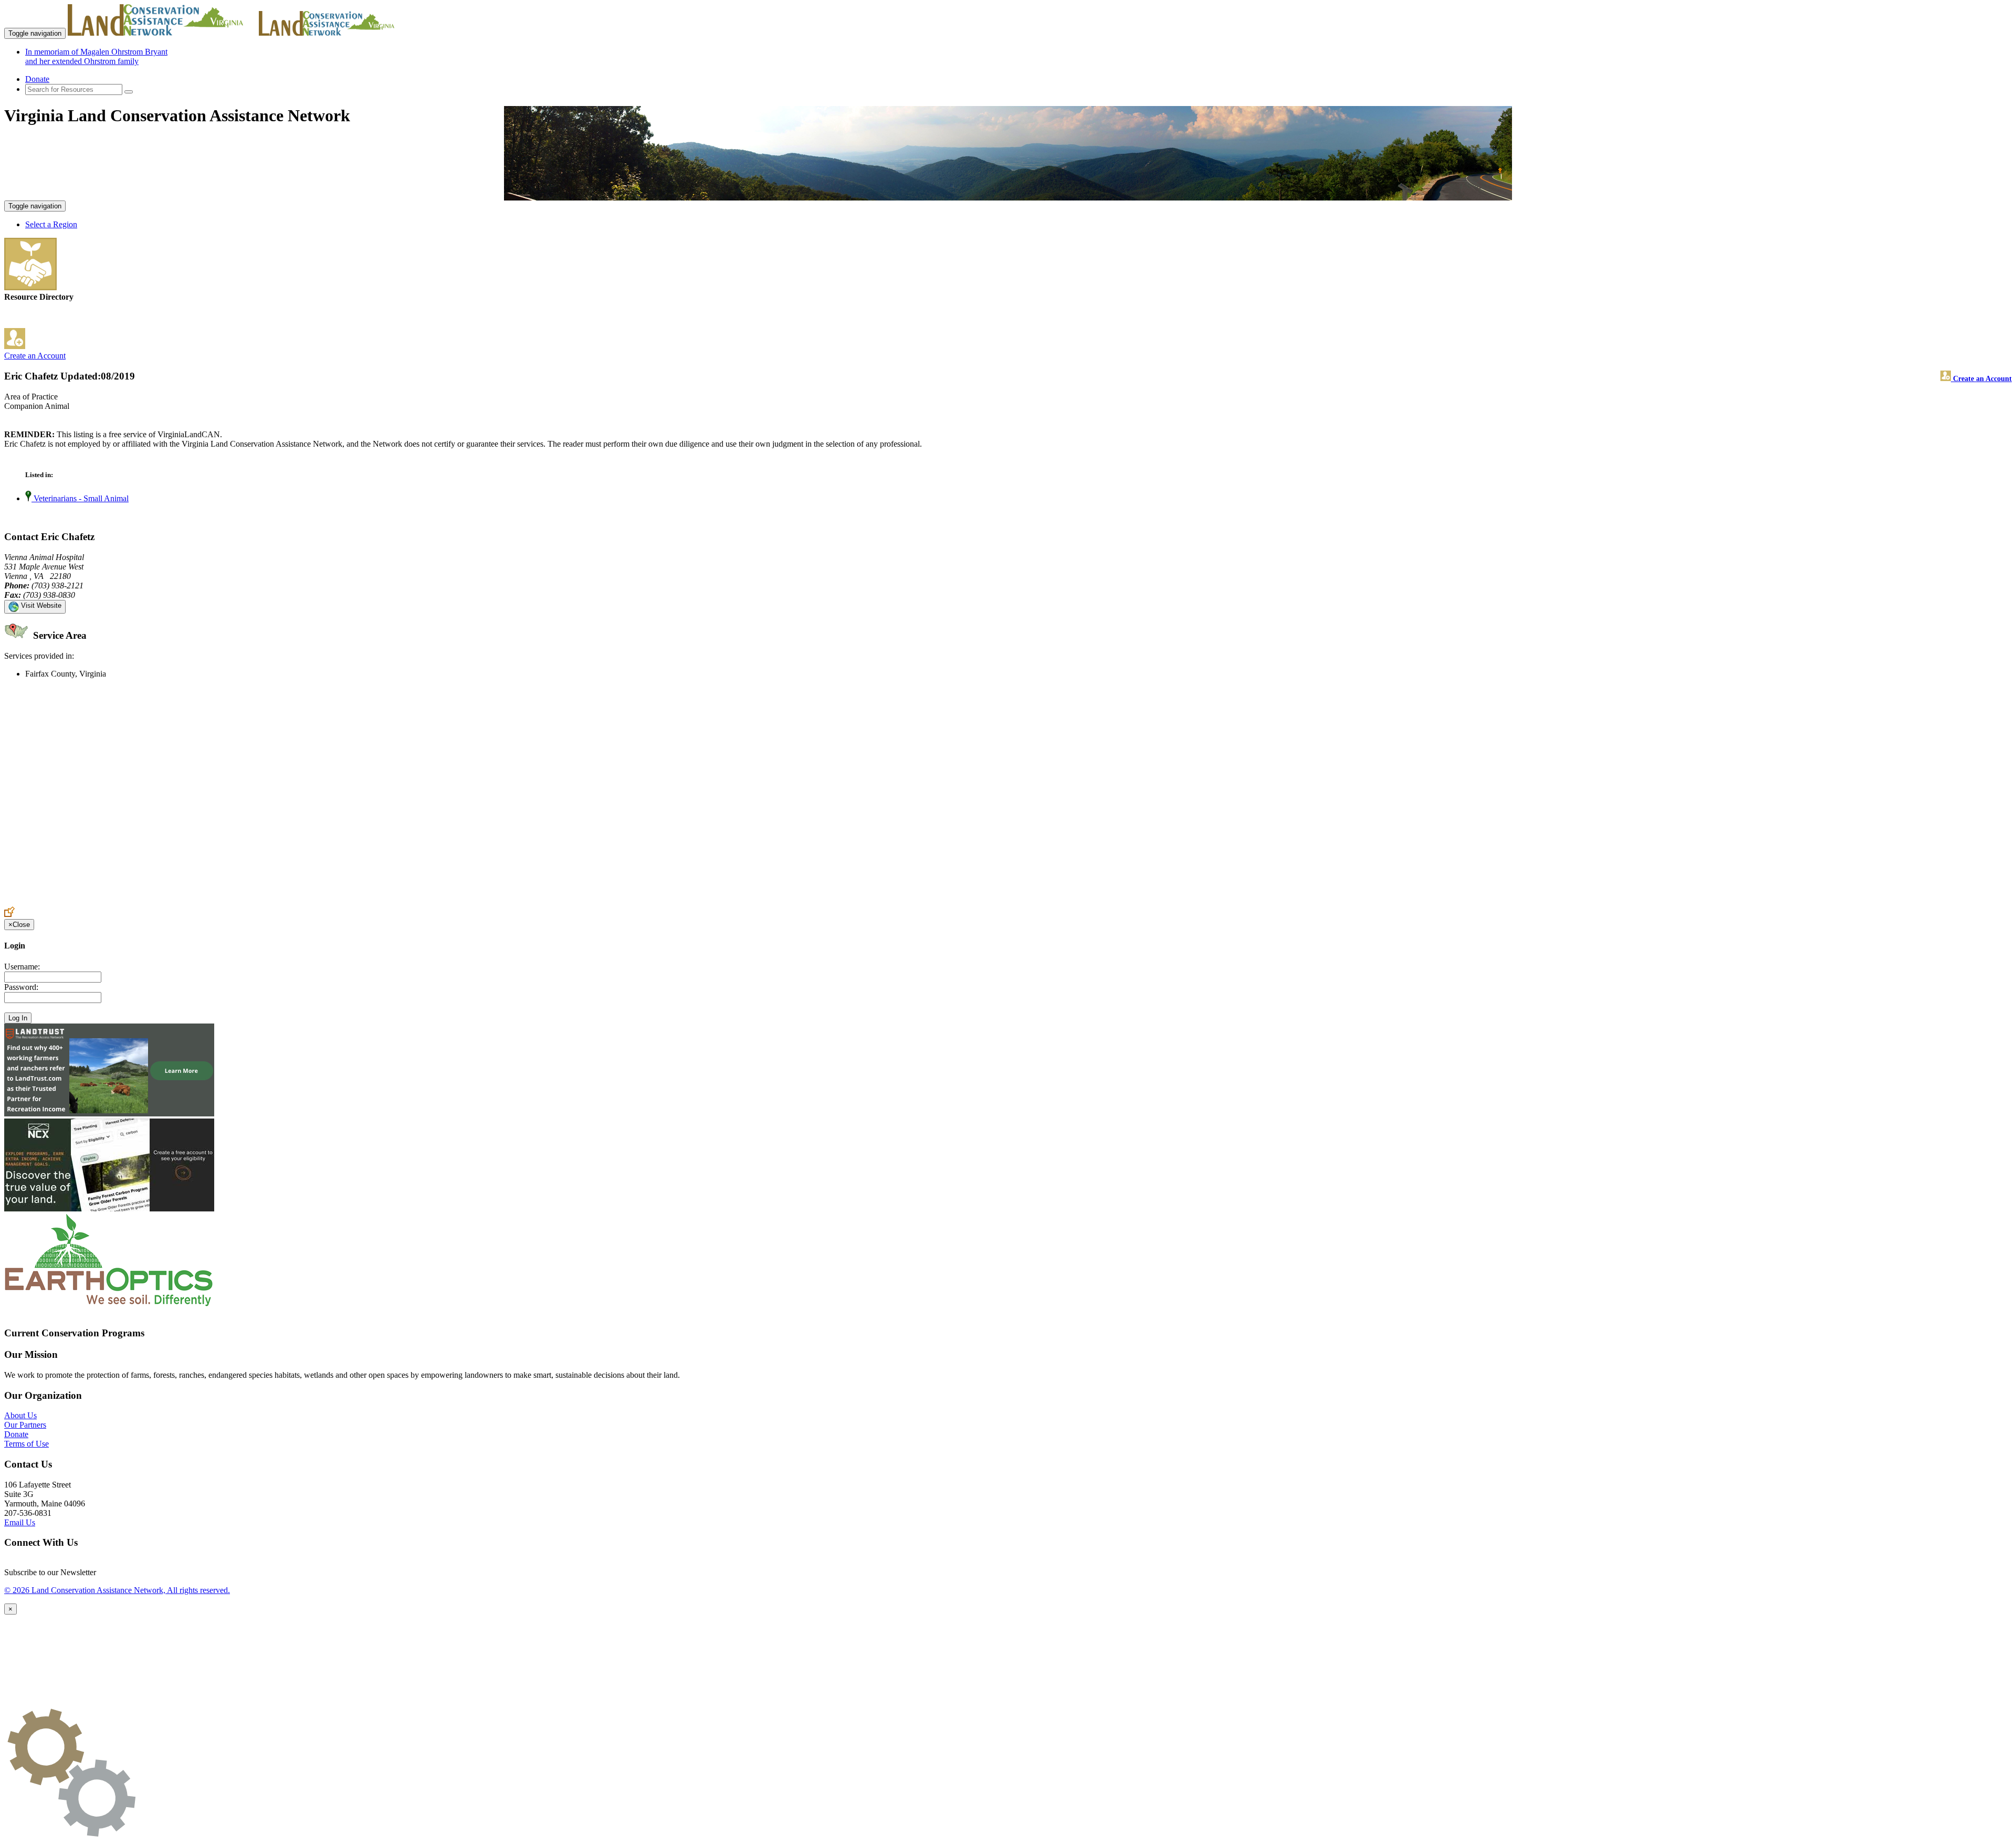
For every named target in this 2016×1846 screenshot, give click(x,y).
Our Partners (25, 1425)
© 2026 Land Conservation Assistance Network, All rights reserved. (117, 1590)
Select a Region (51, 224)
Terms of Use (27, 1444)
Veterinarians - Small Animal (80, 498)
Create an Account (35, 356)
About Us (20, 1415)
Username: (22, 967)
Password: (21, 987)
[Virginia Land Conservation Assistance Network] (162, 33)
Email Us (20, 1522)
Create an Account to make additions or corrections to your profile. (114, 901)
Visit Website (40, 605)
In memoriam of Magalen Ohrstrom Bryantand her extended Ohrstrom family (96, 56)
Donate (37, 79)
